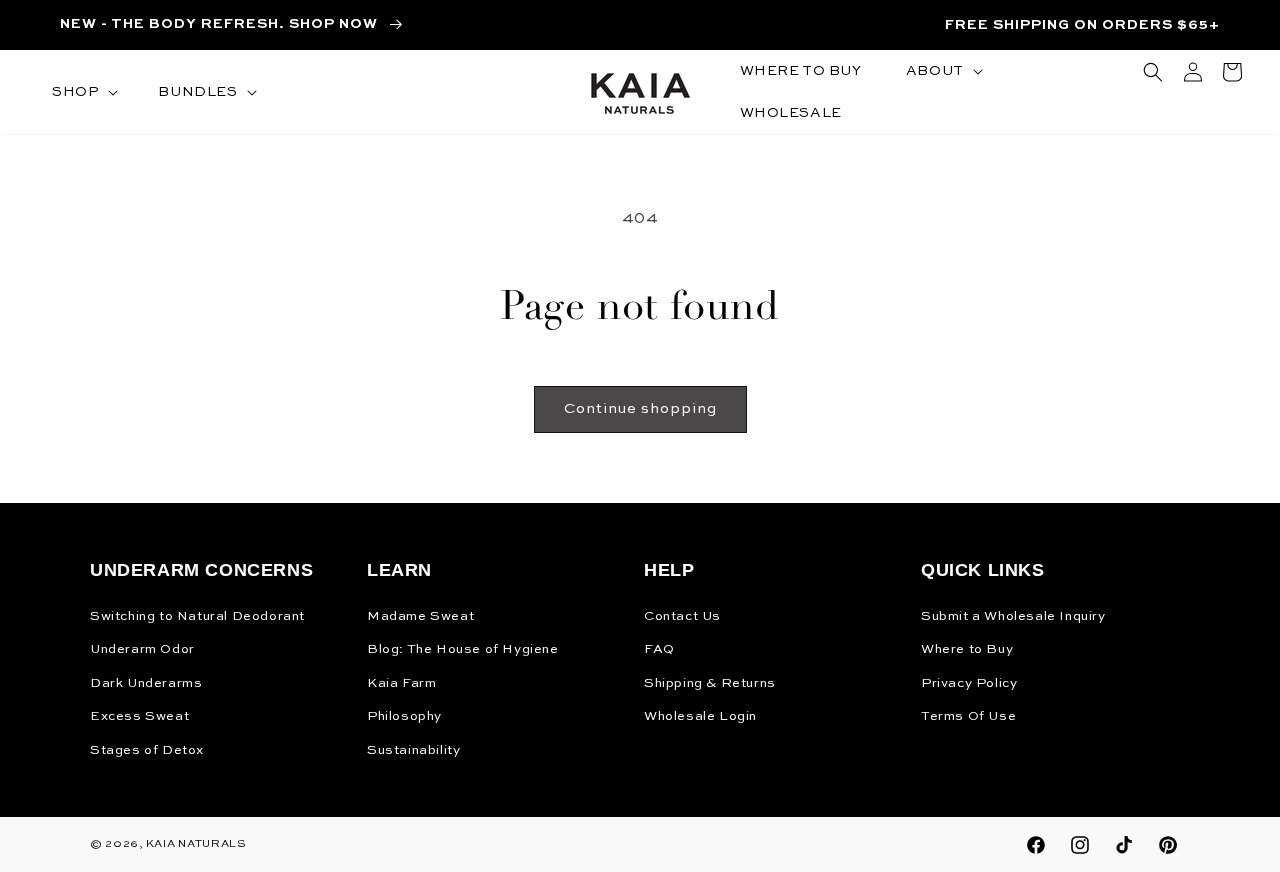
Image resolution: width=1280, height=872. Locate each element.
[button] (83, 92)
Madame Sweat (420, 616)
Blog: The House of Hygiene (463, 649)
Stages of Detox (147, 750)
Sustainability (413, 750)
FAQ (659, 649)
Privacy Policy (969, 683)
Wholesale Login (700, 716)
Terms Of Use (968, 716)
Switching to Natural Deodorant (197, 616)
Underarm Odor (142, 649)
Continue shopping (640, 408)
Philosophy (404, 716)
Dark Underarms (146, 683)
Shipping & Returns (710, 683)
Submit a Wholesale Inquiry (1013, 616)
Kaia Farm (401, 683)
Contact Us (682, 616)
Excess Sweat (139, 716)
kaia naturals (196, 844)
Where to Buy (967, 649)
